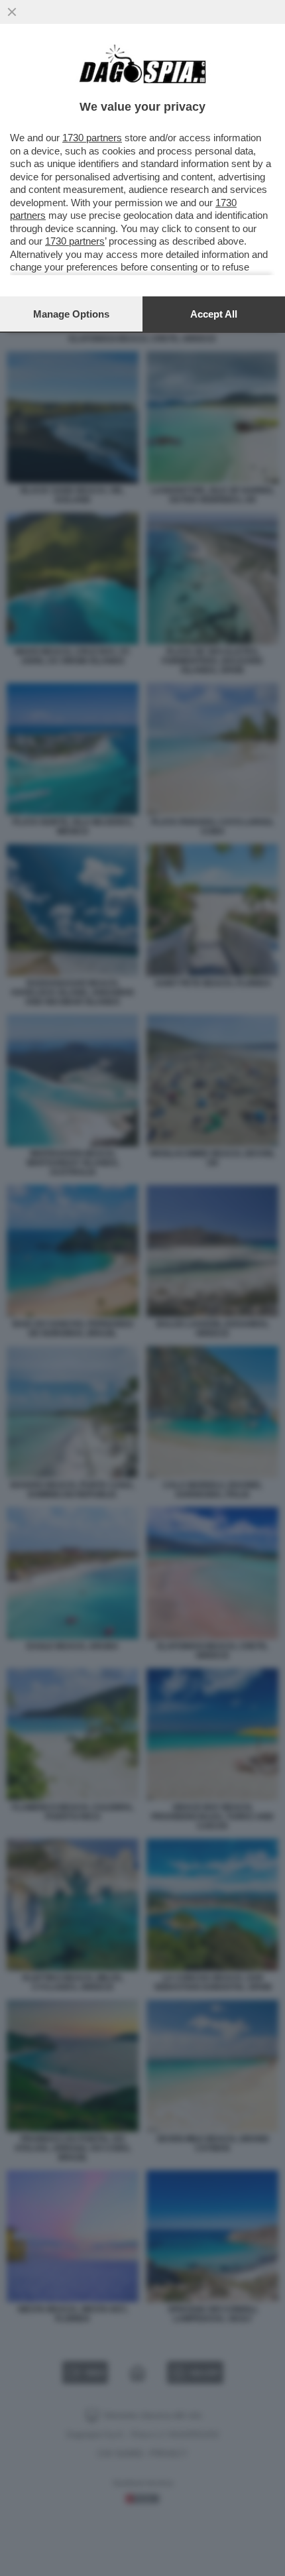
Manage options (71, 314)
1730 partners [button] (92, 138)
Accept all (214, 314)
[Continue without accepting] (12, 12)
